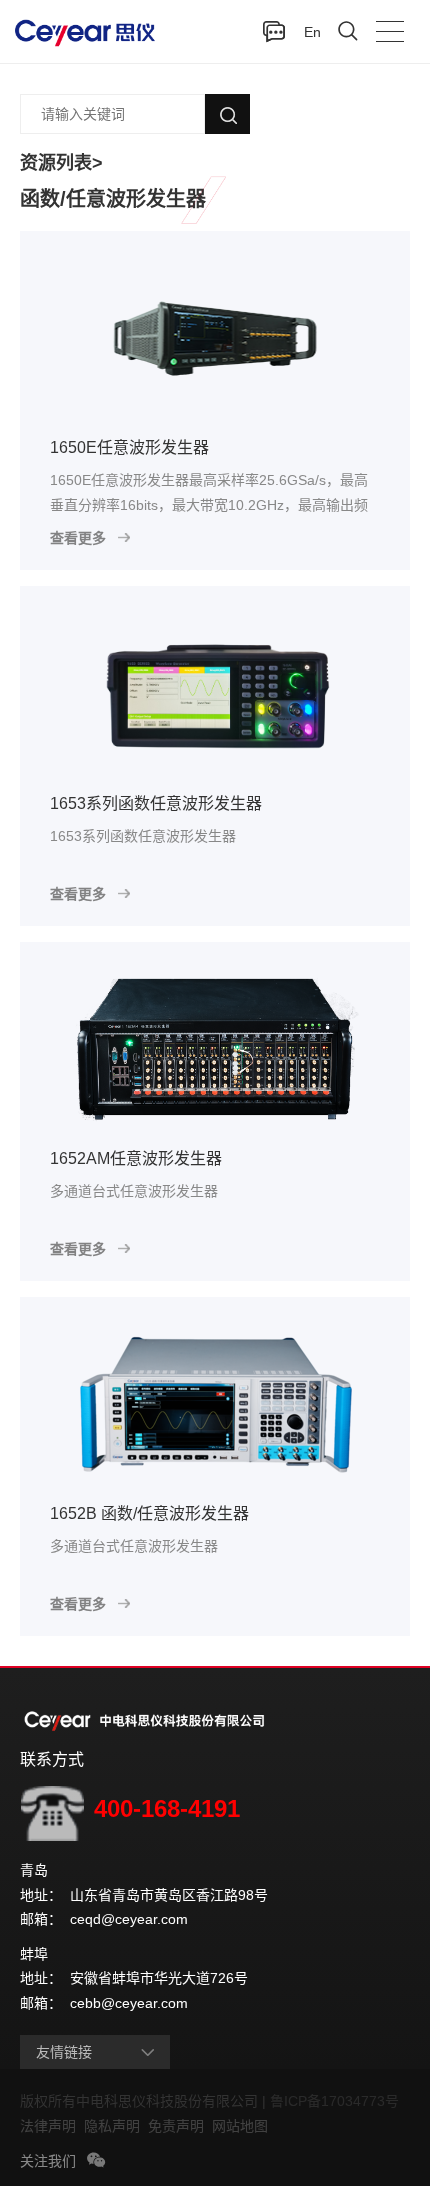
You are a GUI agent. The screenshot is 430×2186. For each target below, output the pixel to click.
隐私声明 (116, 2126)
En (312, 32)
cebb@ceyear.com (129, 2003)
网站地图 (240, 2126)
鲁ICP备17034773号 (338, 2101)
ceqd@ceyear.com (129, 1919)
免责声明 (180, 2126)
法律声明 (52, 2126)
